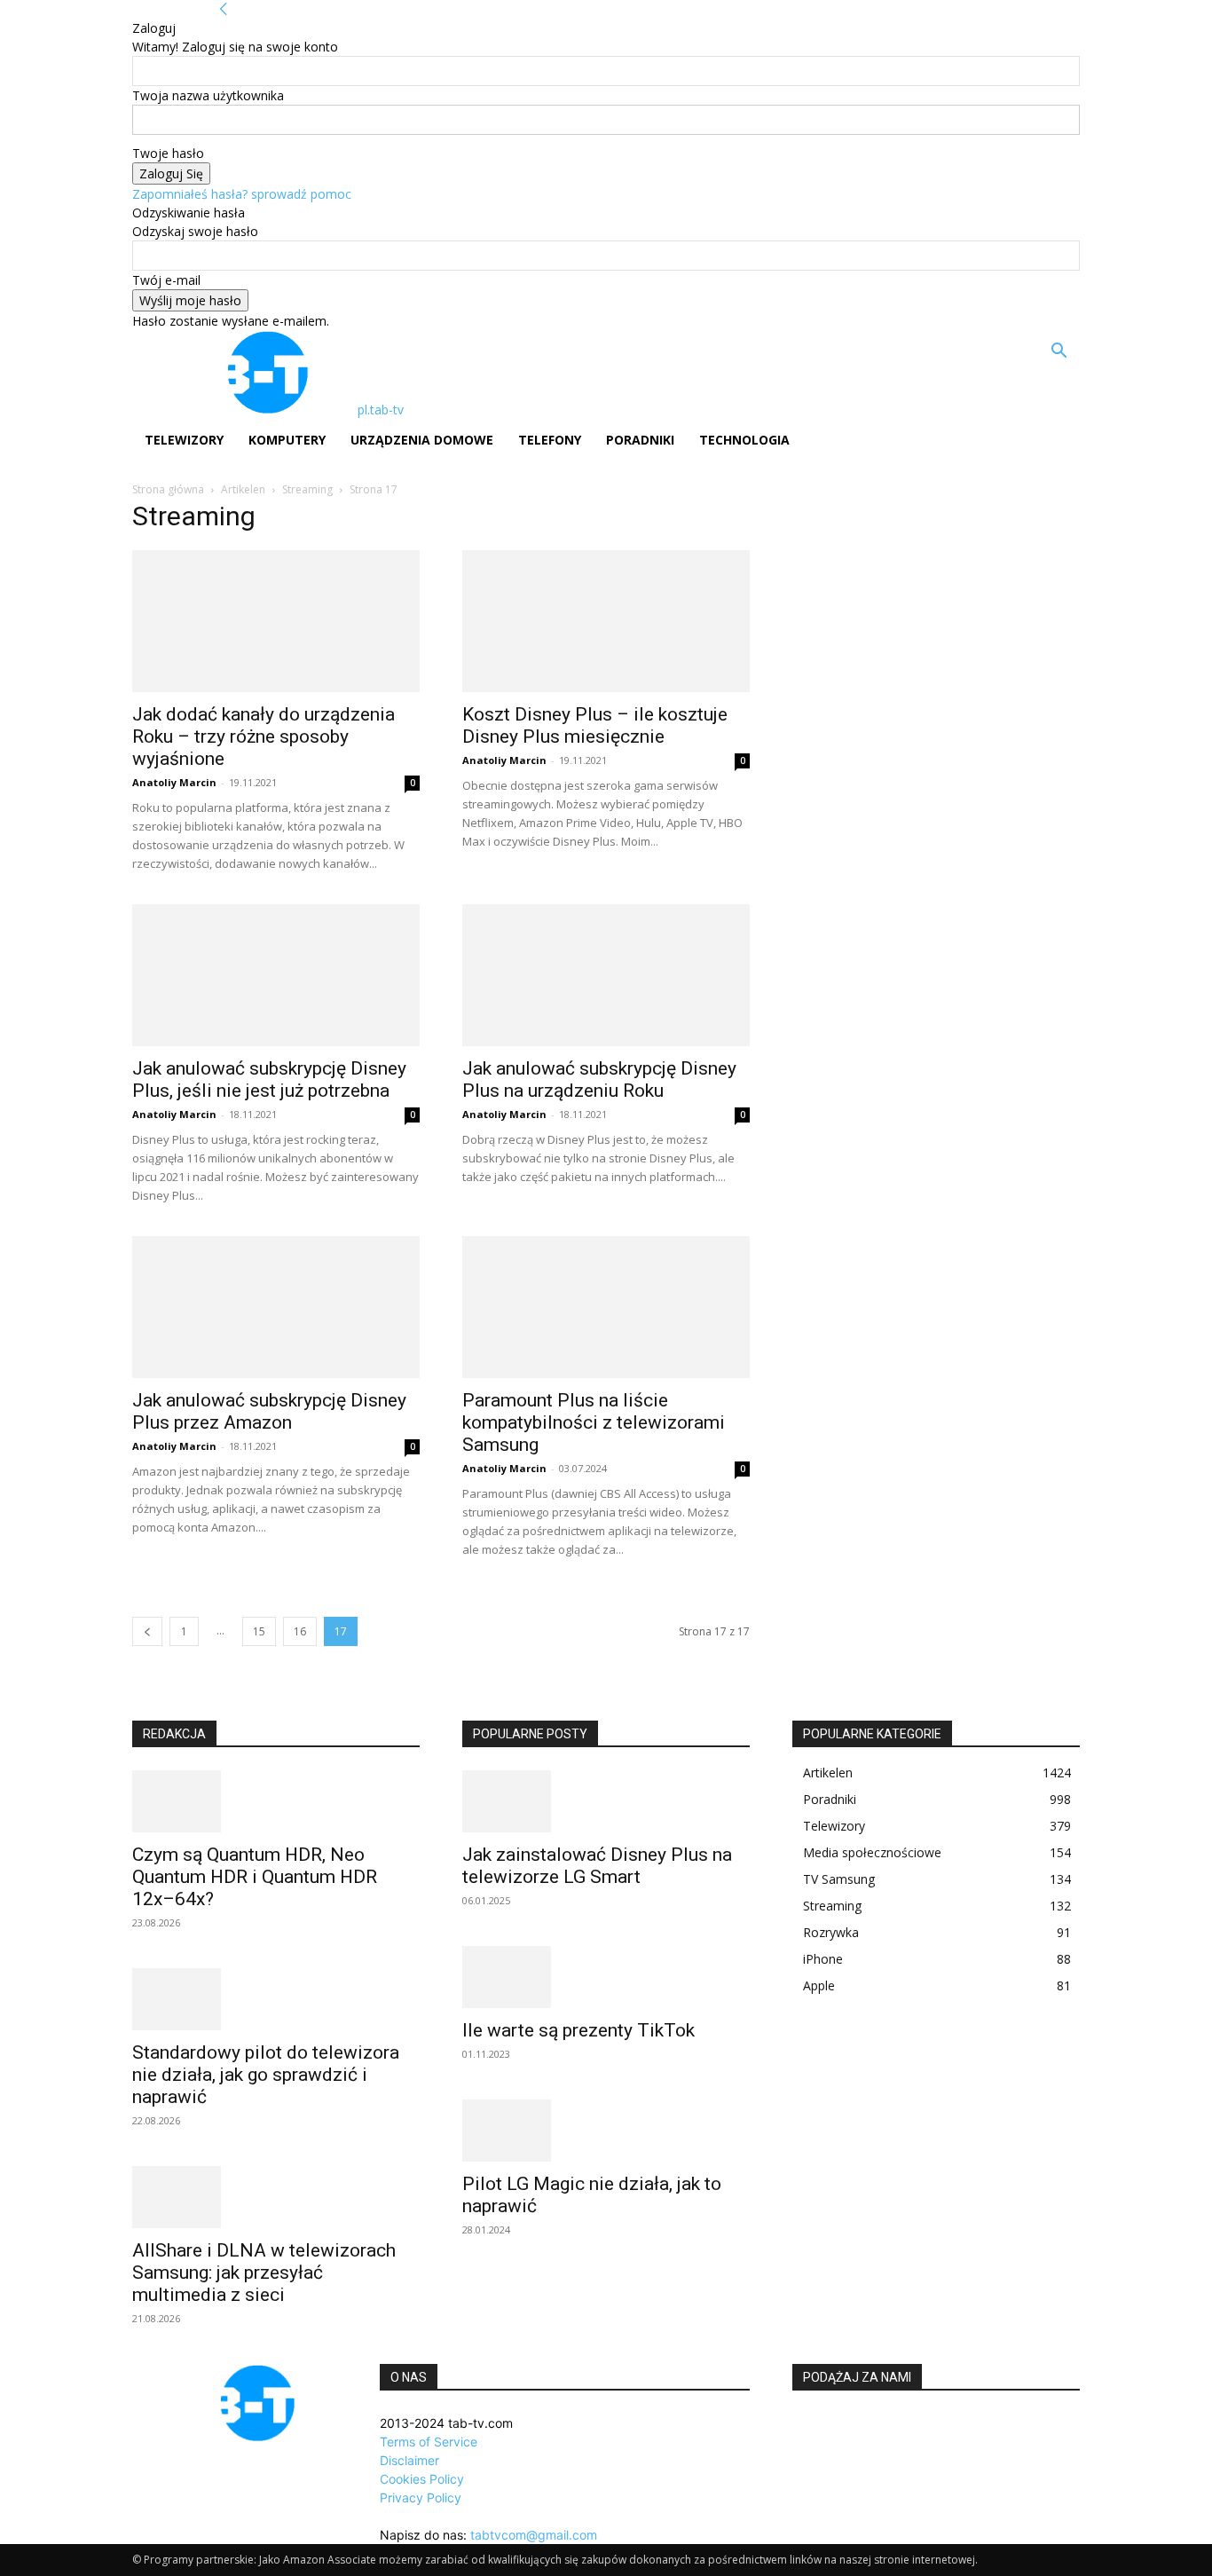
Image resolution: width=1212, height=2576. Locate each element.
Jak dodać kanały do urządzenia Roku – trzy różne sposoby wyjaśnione (264, 737)
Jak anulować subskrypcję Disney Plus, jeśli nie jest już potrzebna (269, 1079)
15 (259, 1631)
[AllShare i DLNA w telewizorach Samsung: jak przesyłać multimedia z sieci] (276, 2197)
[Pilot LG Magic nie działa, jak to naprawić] (606, 2131)
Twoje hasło (168, 153)
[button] (1059, 353)
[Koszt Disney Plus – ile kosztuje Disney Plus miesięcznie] (606, 621)
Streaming (307, 489)
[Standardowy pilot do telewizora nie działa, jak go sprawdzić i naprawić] (276, 1999)
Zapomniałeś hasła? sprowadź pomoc (242, 194)
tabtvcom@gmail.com (534, 2535)
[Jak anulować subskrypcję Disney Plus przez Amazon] (276, 1307)
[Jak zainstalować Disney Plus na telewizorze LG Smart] (606, 1801)
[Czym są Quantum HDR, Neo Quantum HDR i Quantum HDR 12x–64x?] (276, 1801)
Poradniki (640, 440)
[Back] (224, 9)
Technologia (744, 440)
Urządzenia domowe (422, 440)
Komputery (287, 440)
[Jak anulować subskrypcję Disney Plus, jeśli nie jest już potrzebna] (276, 975)
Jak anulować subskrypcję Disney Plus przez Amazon (269, 1411)
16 (300, 1631)
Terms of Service (429, 2442)
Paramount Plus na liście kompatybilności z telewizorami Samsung (594, 1422)
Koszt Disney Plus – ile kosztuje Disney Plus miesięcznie (595, 725)
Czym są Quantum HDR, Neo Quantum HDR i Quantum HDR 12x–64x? (255, 1877)
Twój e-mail (166, 280)
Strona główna (168, 489)
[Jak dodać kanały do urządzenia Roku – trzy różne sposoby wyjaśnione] (276, 621)
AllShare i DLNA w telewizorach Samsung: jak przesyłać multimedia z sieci (264, 2273)
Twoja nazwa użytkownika (208, 95)
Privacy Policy (421, 2497)
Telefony (550, 440)
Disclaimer (409, 2460)
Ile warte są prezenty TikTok (578, 2030)
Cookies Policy (422, 2479)
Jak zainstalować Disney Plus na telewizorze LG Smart (597, 1866)
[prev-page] (147, 1631)
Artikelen (243, 489)
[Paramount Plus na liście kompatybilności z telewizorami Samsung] (606, 1307)
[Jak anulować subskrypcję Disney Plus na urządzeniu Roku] (606, 975)
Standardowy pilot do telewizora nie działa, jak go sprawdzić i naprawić (266, 2075)
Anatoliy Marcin (174, 782)
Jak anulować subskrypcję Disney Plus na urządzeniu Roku (599, 1079)
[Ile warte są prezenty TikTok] (606, 1977)
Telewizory (184, 440)
